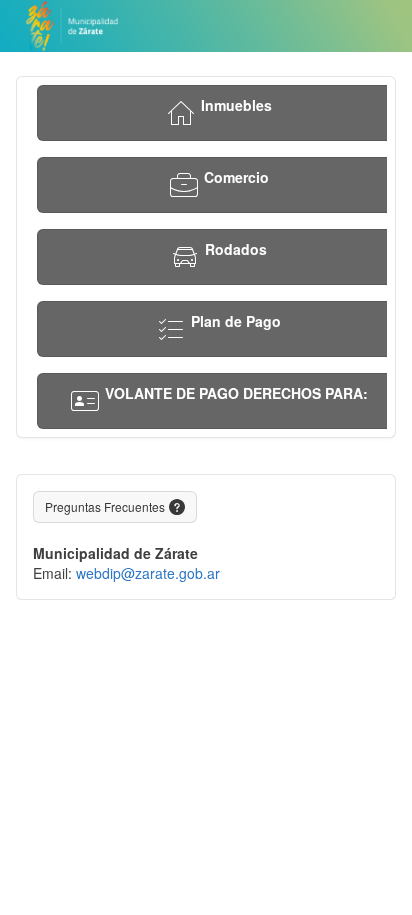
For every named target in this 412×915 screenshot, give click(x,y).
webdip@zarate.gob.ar (148, 573)
